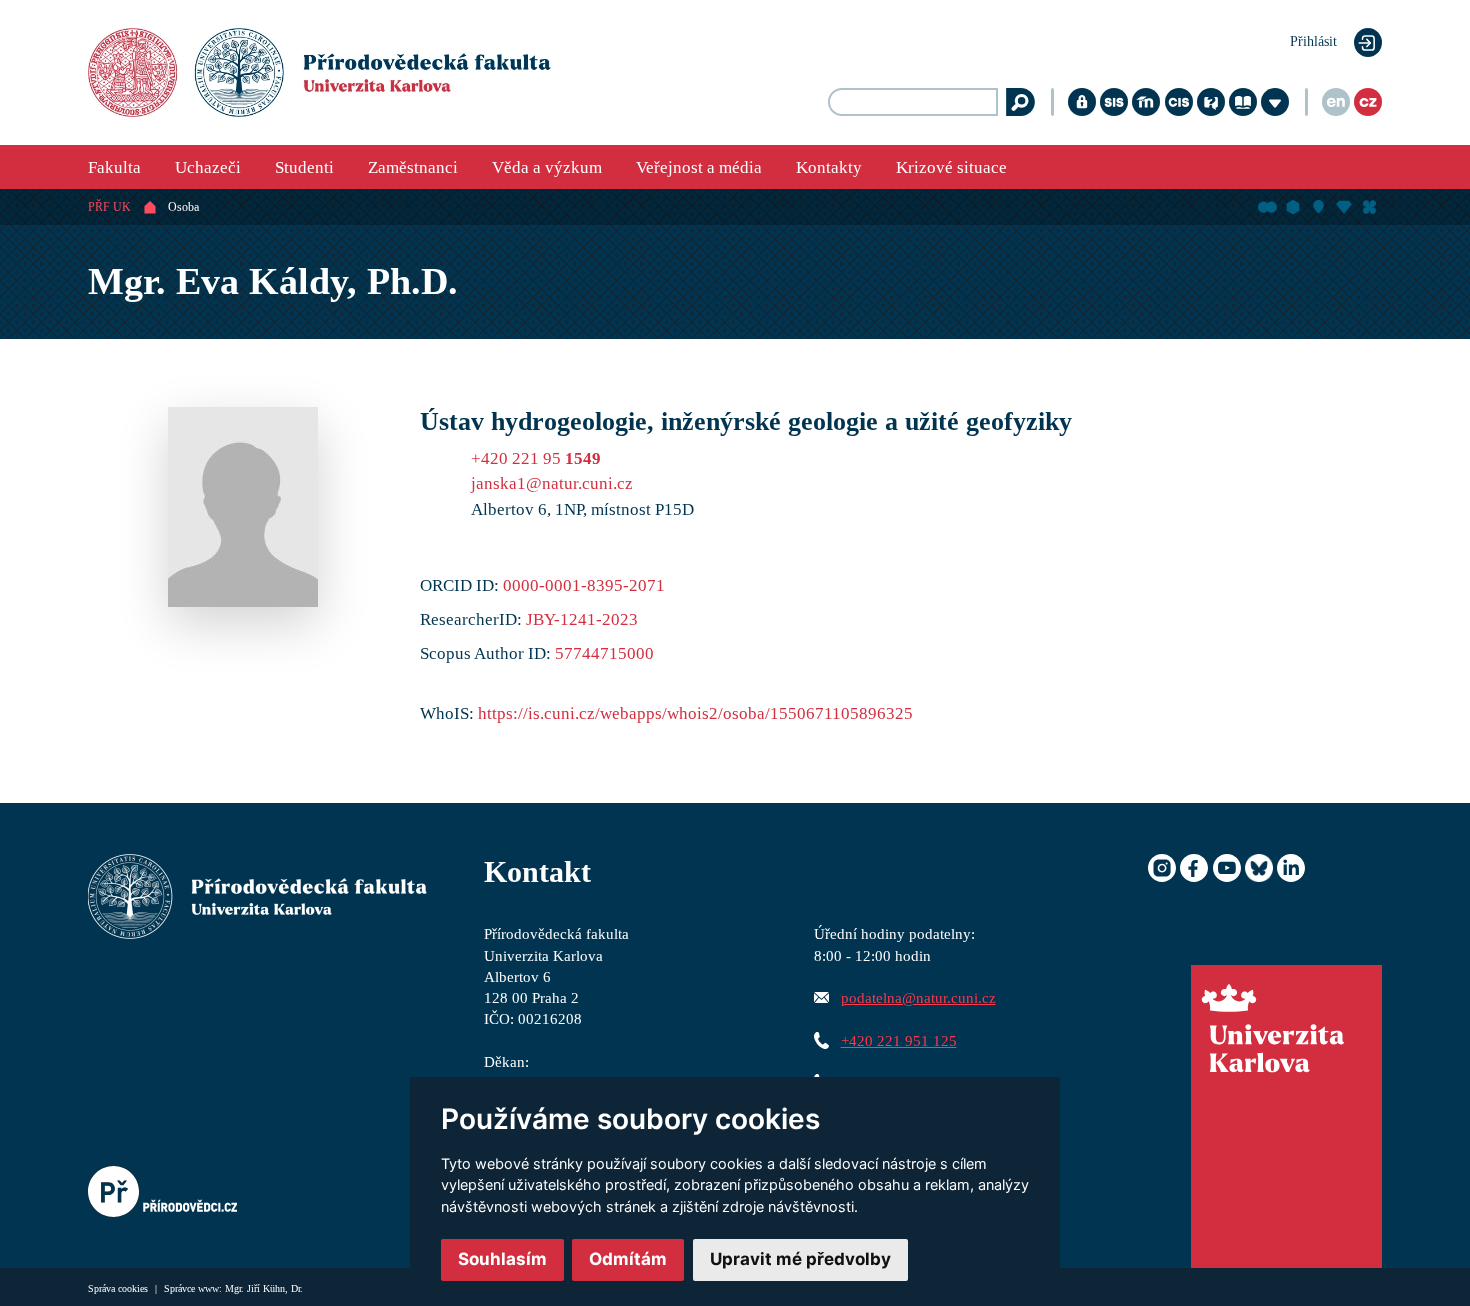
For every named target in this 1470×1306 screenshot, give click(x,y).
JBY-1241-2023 (582, 619)
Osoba (183, 207)
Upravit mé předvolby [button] (800, 1259)
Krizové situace (951, 167)
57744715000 (604, 653)
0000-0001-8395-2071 (584, 585)
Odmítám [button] (628, 1259)
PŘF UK (109, 207)
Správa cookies (119, 1288)
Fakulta (114, 167)
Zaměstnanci (413, 167)
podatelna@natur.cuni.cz (918, 997)
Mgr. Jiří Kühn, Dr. (264, 1288)
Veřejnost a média (699, 167)
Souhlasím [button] (502, 1259)
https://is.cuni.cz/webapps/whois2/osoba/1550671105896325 (695, 713)
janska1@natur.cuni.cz (552, 483)
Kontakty (829, 167)
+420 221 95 (536, 458)
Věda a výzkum (547, 167)
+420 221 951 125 (899, 1040)
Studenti (304, 167)
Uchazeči (208, 167)
